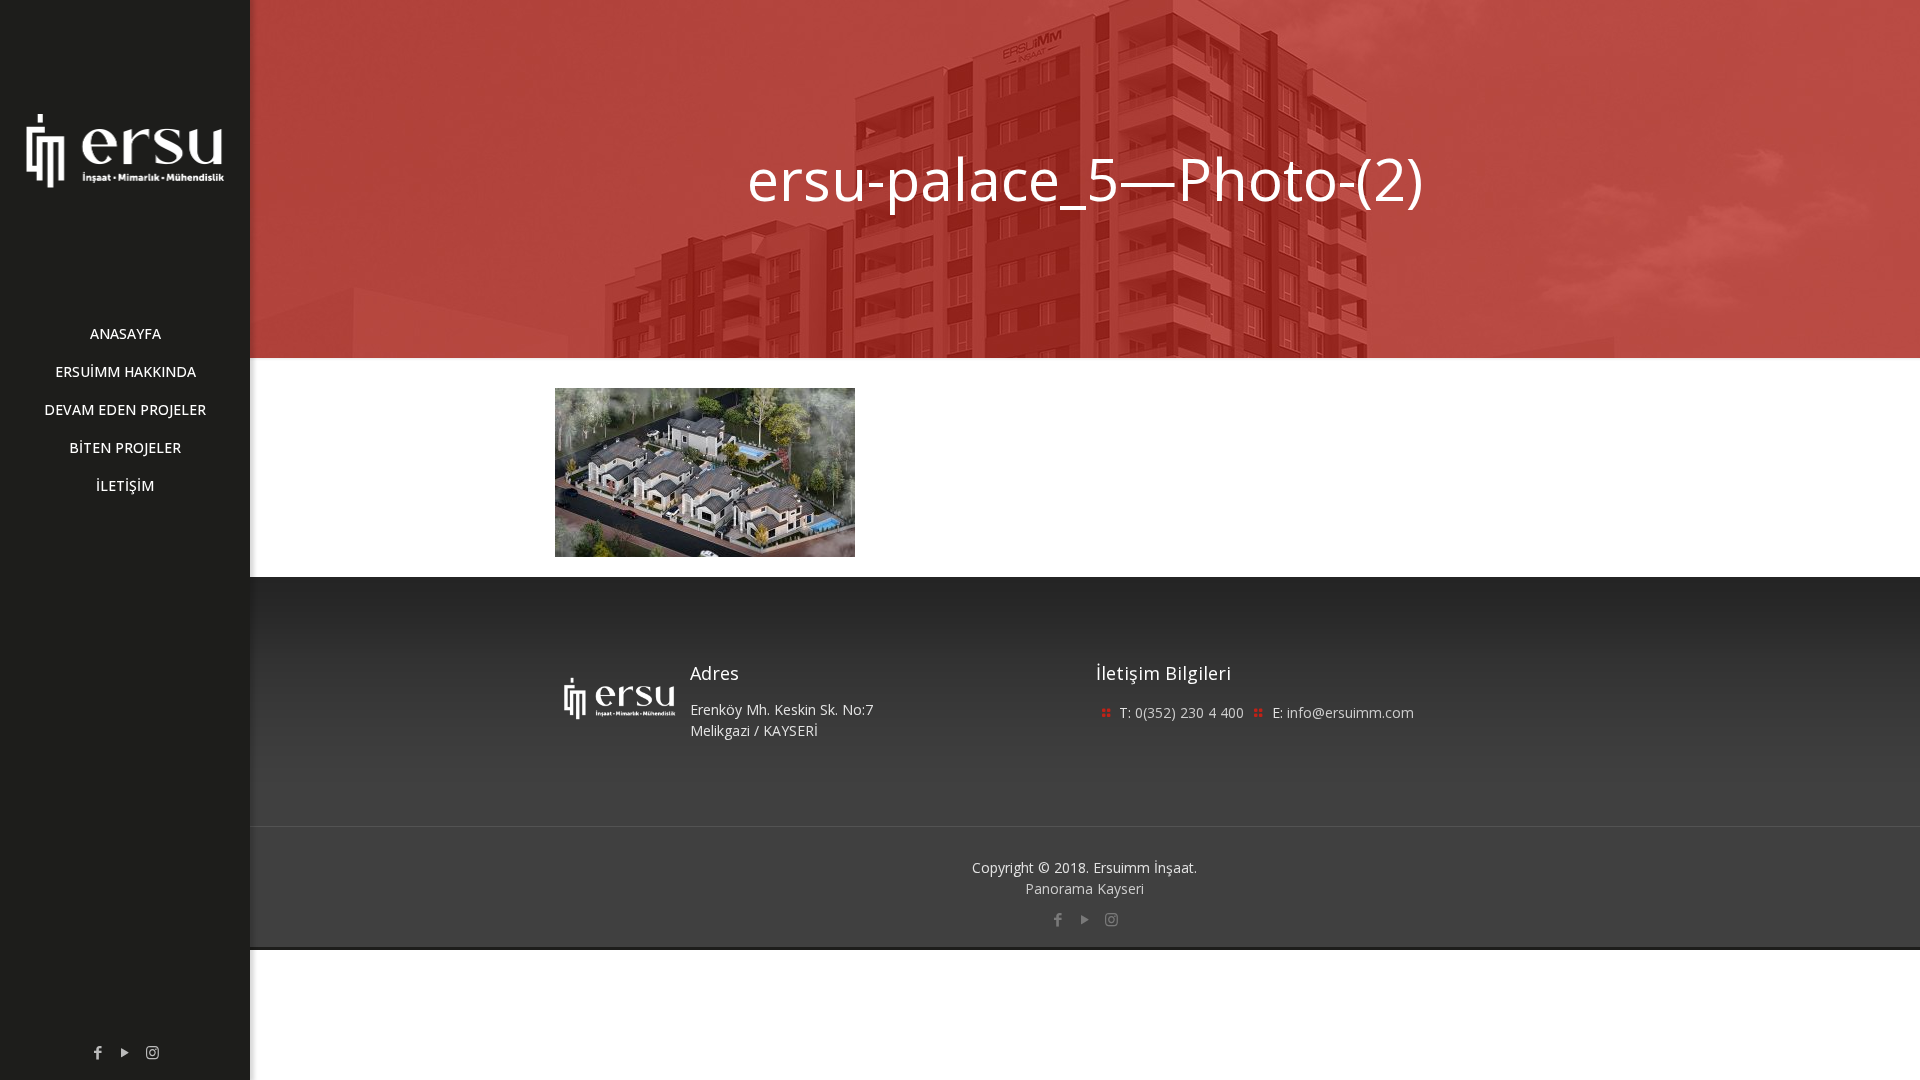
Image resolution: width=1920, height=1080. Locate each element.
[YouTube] (125, 1052)
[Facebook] (98, 1052)
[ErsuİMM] (125, 150)
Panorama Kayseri (1084, 888)
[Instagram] (152, 1052)
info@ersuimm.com (1350, 712)
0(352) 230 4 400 (1189, 712)
